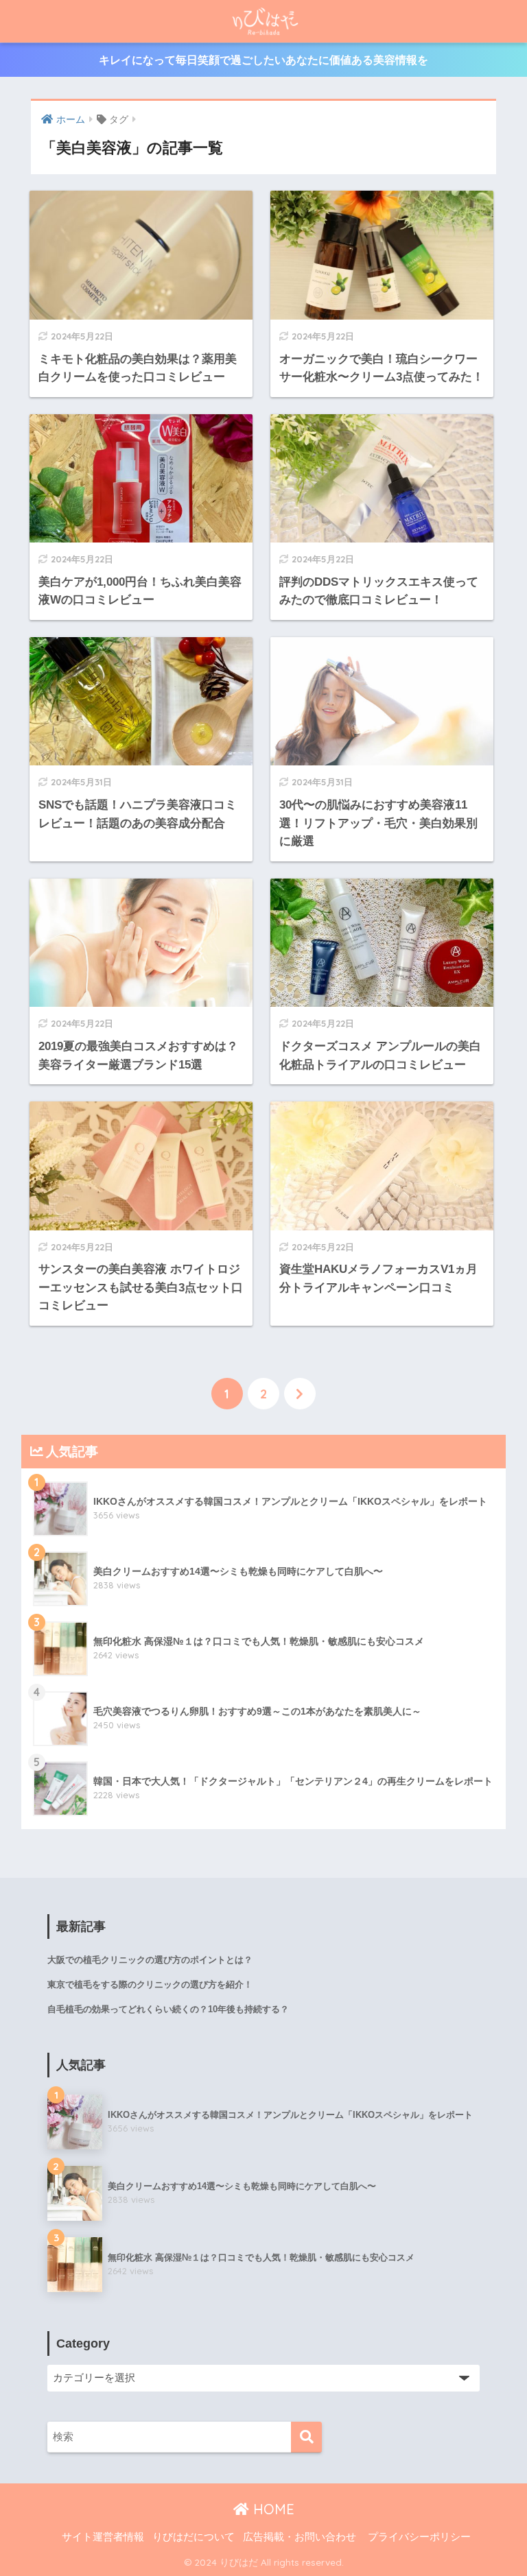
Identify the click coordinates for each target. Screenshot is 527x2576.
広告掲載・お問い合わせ (300, 2537)
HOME (272, 2509)
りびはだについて (194, 2537)
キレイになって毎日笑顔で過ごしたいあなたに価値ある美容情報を (263, 60)
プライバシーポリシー (419, 2537)
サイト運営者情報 (103, 2537)
